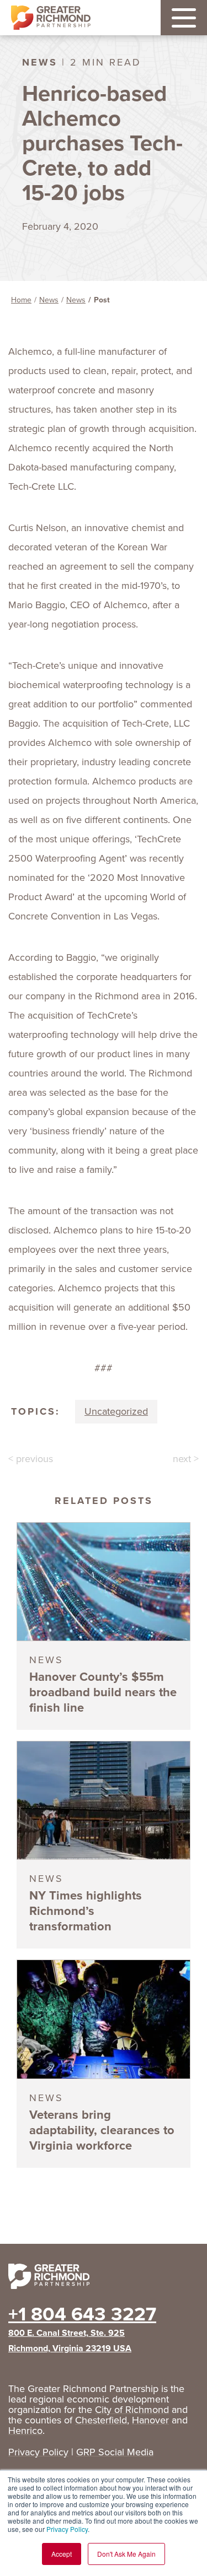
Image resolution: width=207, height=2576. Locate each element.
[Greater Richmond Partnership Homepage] (51, 18)
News (49, 300)
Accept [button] (62, 2554)
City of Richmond (132, 2410)
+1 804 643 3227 (82, 2314)
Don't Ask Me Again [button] (126, 2554)
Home (21, 300)
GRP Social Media (115, 2452)
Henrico (25, 2431)
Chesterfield (101, 2420)
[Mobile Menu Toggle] (184, 18)
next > (186, 1459)
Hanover (150, 2420)
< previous (31, 1459)
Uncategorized (116, 1411)
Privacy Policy (67, 2529)
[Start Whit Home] (104, 2279)
